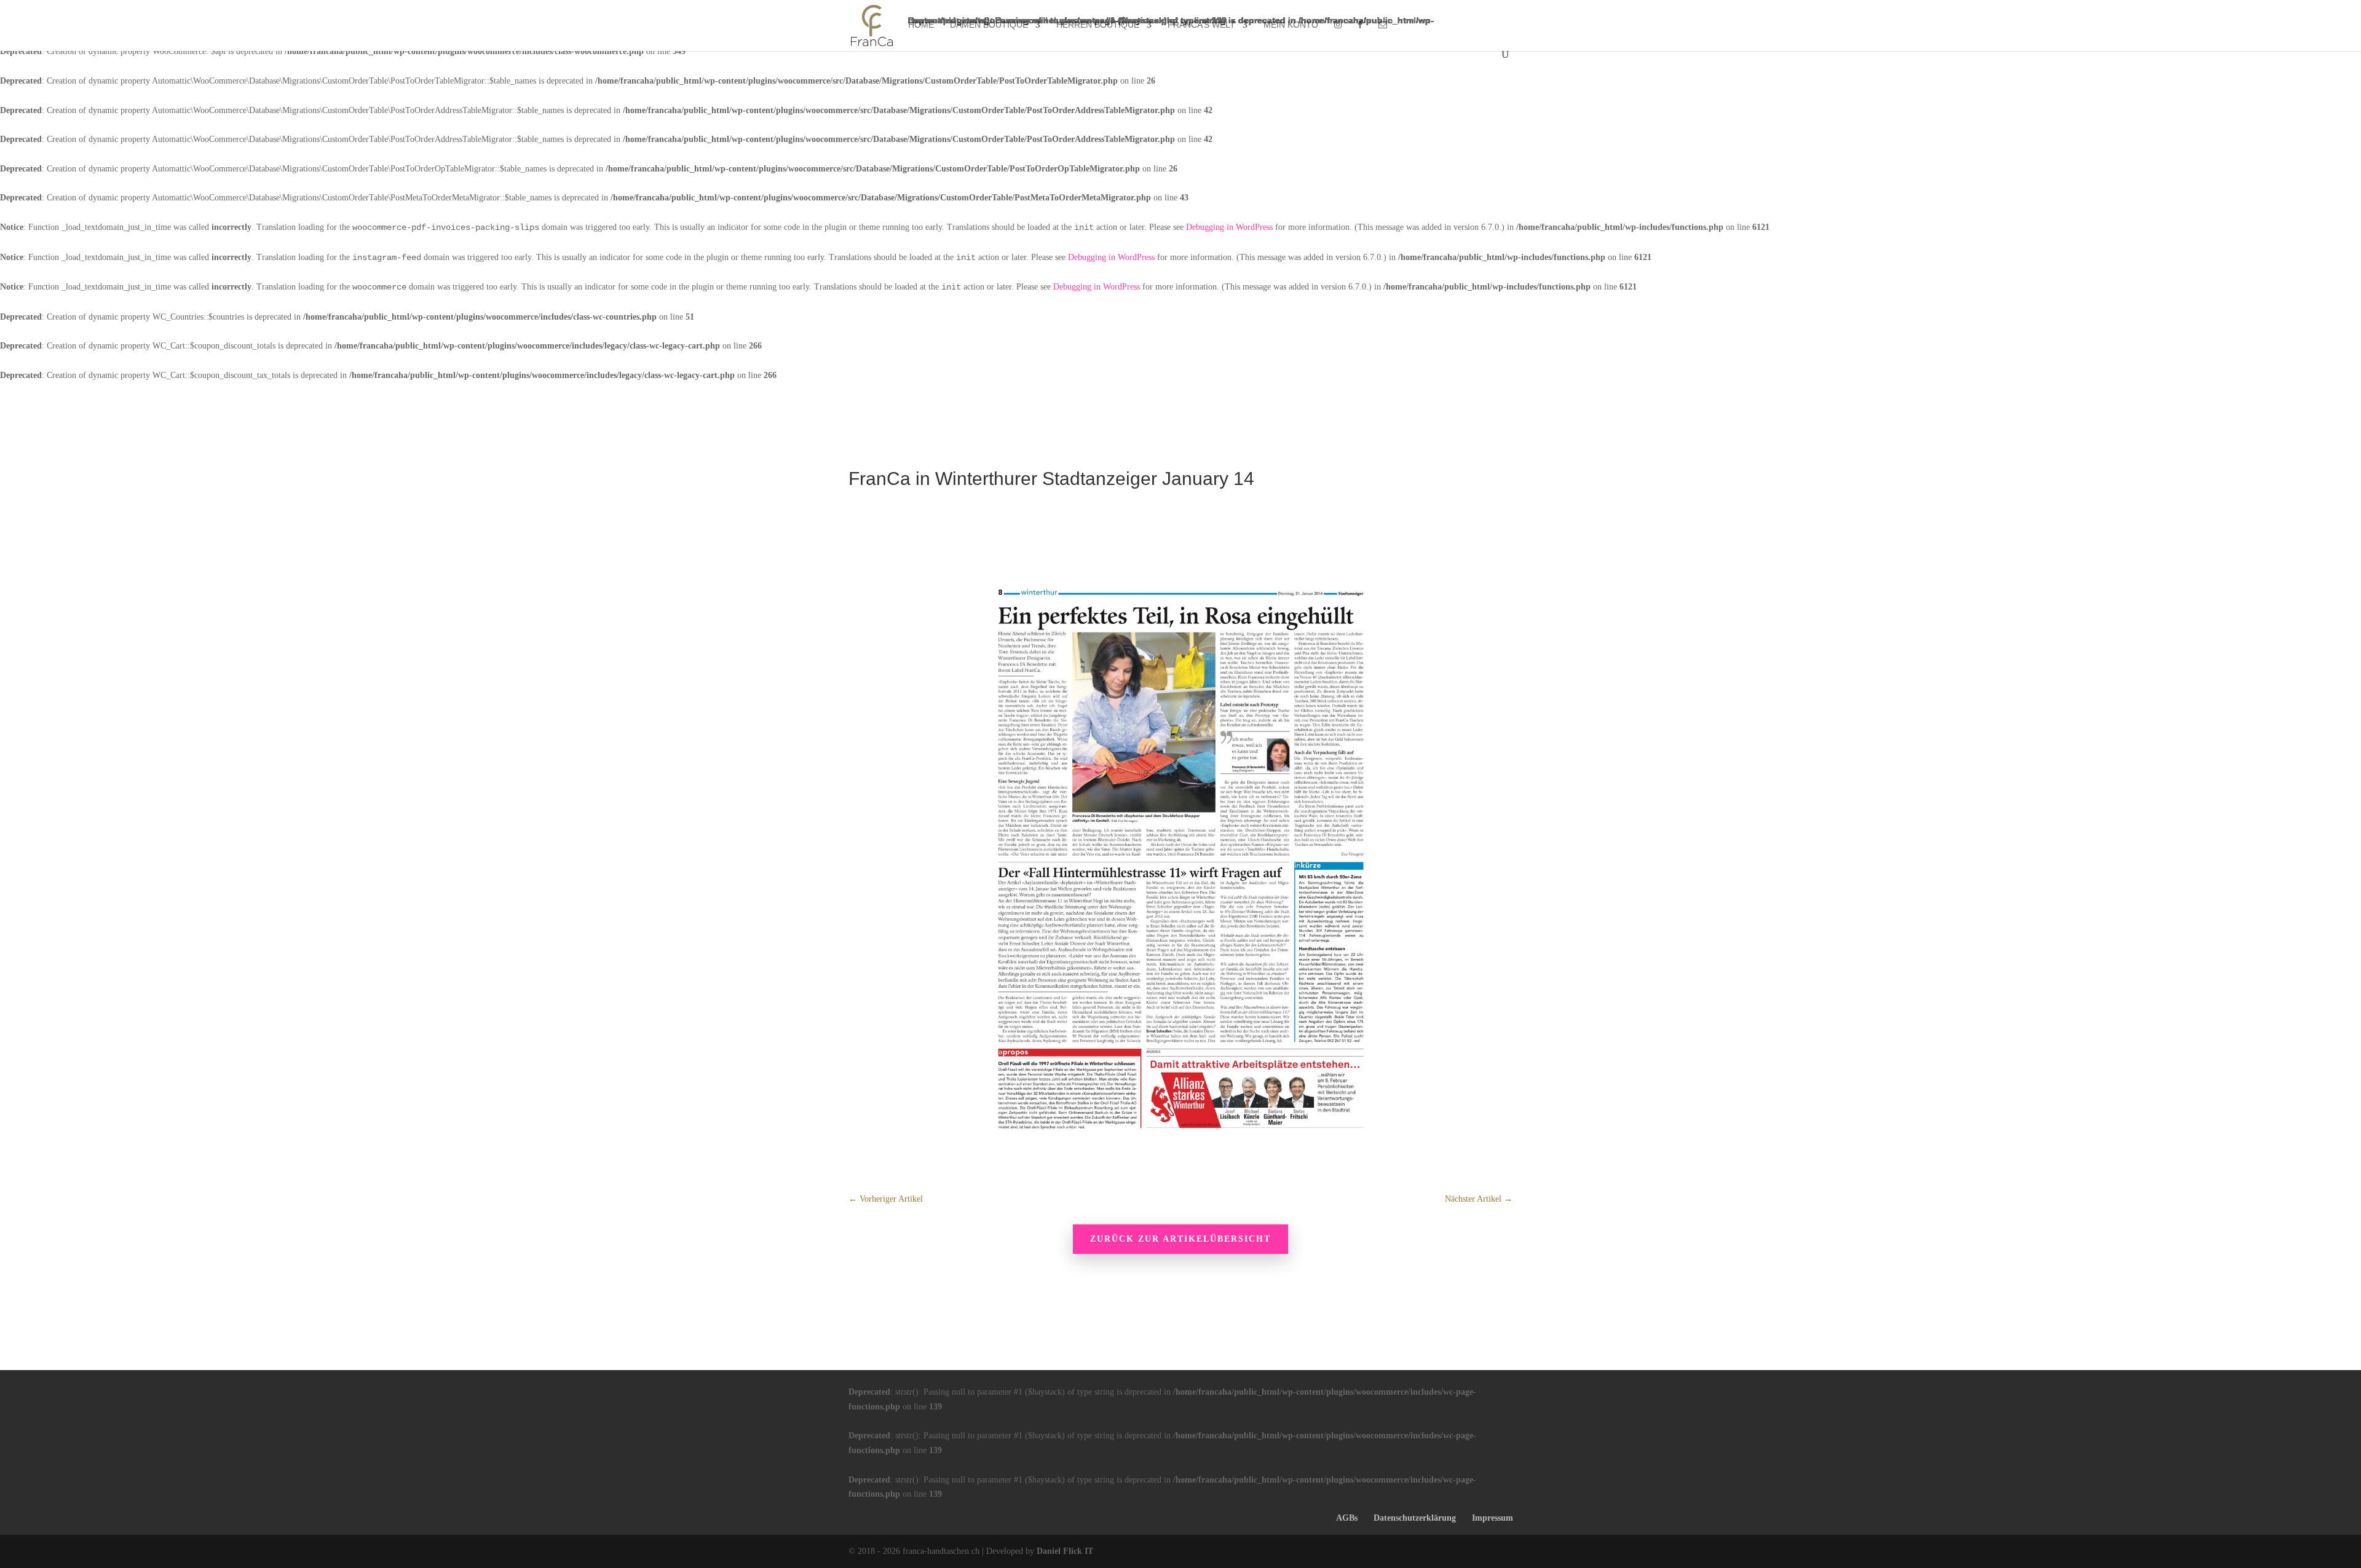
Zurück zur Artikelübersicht (1180, 1239)
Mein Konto (1291, 25)
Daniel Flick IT (1065, 1551)
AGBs (1347, 1518)
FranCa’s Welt (1201, 25)
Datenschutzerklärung (1415, 1518)
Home (921, 25)
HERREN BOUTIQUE (1098, 25)
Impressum (1493, 1518)
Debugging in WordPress (1229, 227)
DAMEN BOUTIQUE (989, 25)
